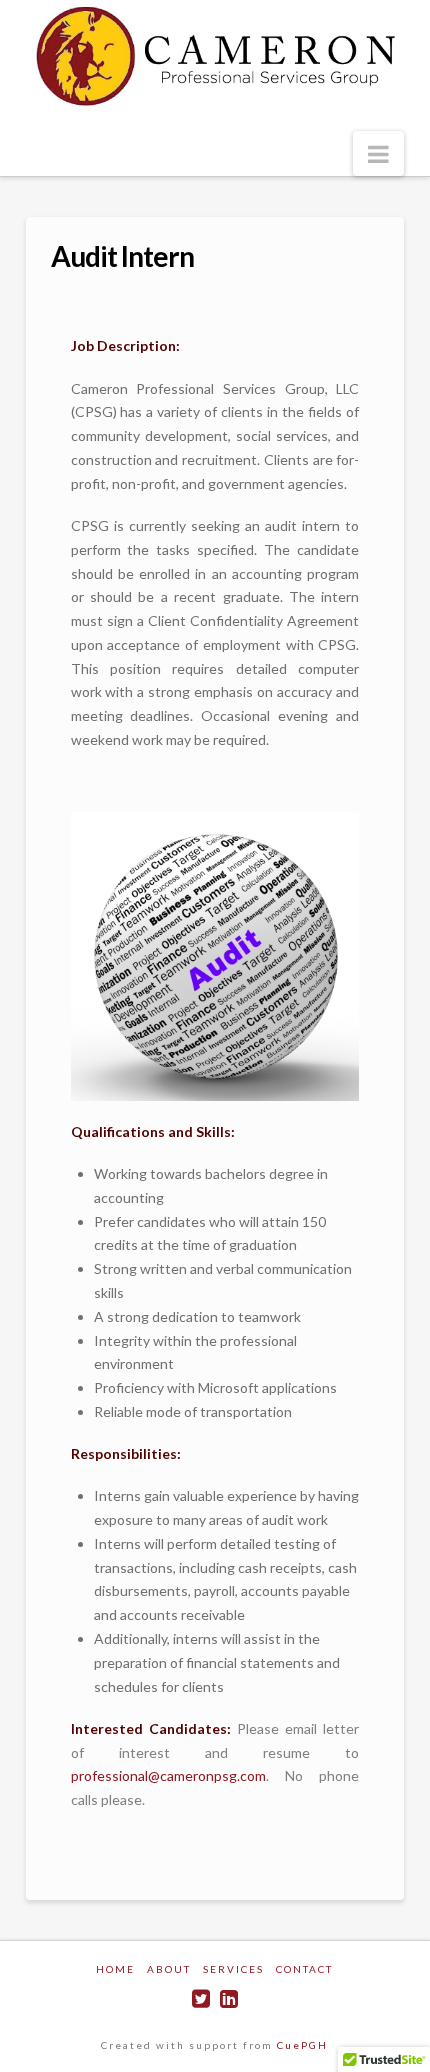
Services (233, 1969)
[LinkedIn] (229, 1998)
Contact (304, 1969)
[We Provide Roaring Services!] (215, 55)
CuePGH (302, 2045)
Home (115, 1969)
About (169, 1969)
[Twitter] (201, 1998)
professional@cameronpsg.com (168, 1775)
